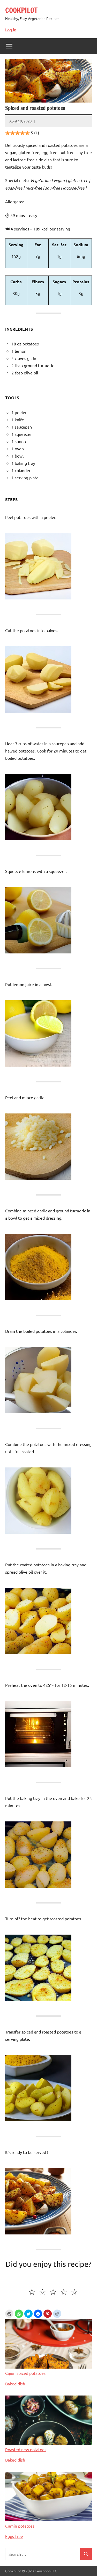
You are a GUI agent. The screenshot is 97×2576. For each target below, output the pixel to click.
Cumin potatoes (20, 2526)
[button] (19, 2314)
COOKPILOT (21, 10)
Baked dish (15, 2384)
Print (9, 2314)
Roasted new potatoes (26, 2449)
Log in (11, 30)
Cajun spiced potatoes (25, 2373)
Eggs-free (14, 2536)
